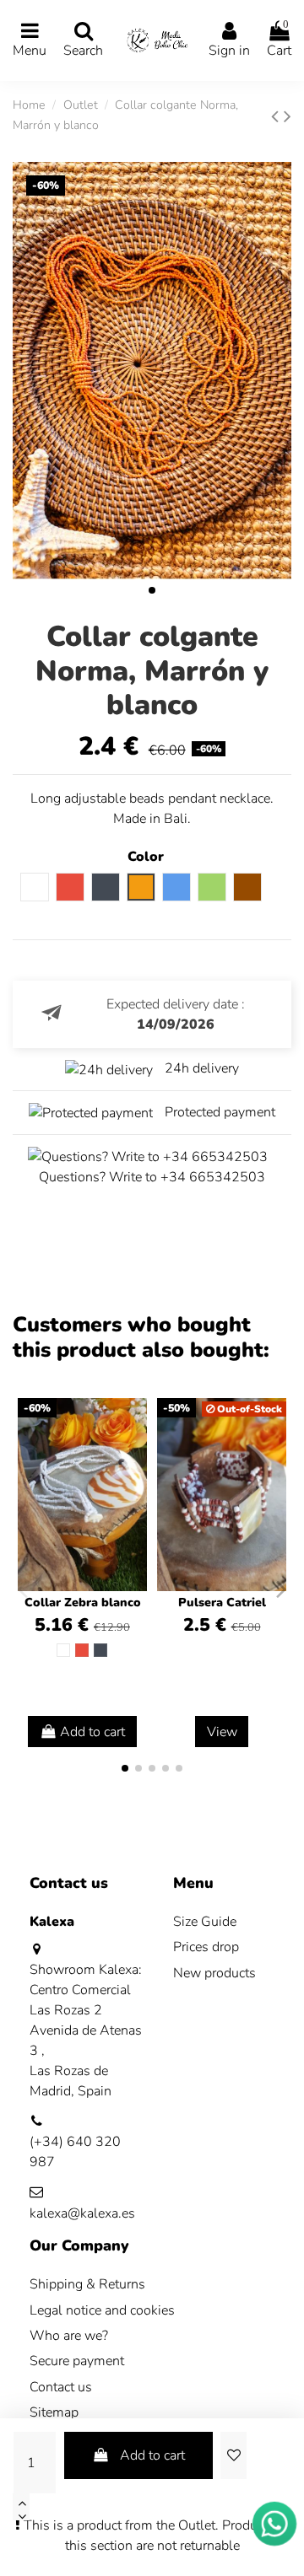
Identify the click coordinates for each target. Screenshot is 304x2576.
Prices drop (206, 1947)
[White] (63, 1650)
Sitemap (54, 2412)
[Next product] (288, 116)
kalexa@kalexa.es (82, 2213)
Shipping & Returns (87, 2284)
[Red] (82, 1650)
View (222, 1732)
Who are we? (69, 2336)
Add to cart (152, 2455)
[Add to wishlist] (233, 2455)
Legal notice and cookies (102, 2310)
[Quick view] (133, 1456)
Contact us (61, 2387)
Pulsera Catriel (222, 1603)
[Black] (100, 1650)
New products (214, 1973)
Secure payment (77, 2361)
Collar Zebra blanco (83, 1603)
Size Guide (205, 1922)
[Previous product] (277, 116)
